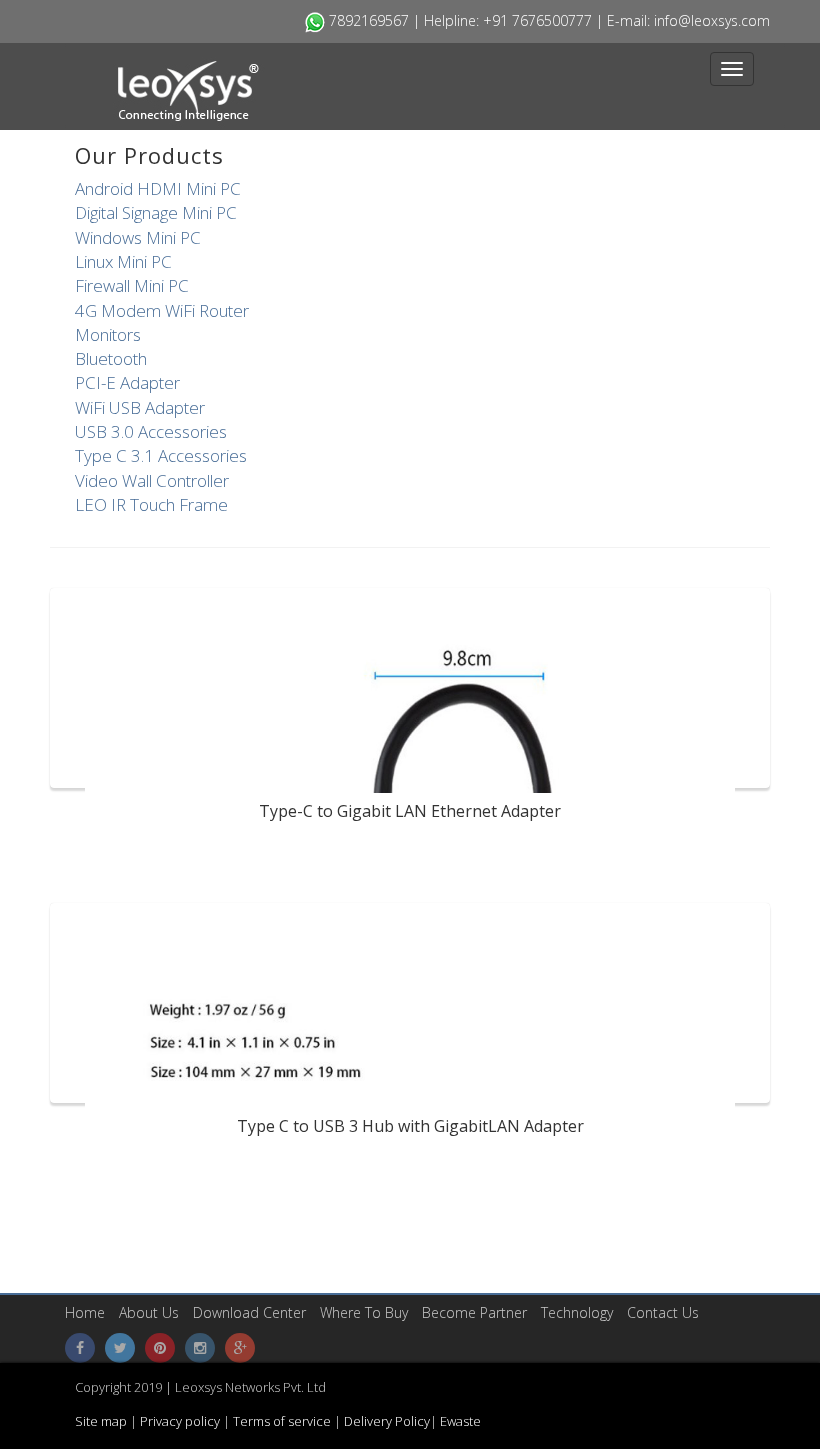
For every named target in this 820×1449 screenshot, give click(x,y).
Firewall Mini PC (132, 285)
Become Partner (474, 1312)
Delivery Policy (387, 1421)
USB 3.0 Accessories (151, 431)
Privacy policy (178, 1421)
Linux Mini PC (123, 261)
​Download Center (249, 1312)
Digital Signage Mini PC (156, 212)
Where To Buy (364, 1312)
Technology (577, 1312)
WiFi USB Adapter (140, 407)
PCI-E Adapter (127, 382)
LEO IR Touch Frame (151, 504)
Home (85, 1312)
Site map (102, 1421)
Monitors (108, 334)
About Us (149, 1312)
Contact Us (663, 1312)
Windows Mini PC (138, 237)
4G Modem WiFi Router (162, 310)
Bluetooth (111, 358)
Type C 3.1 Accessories (161, 455)
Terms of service (283, 1421)
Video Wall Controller (152, 480)
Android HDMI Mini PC (158, 188)
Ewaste (460, 1421)
